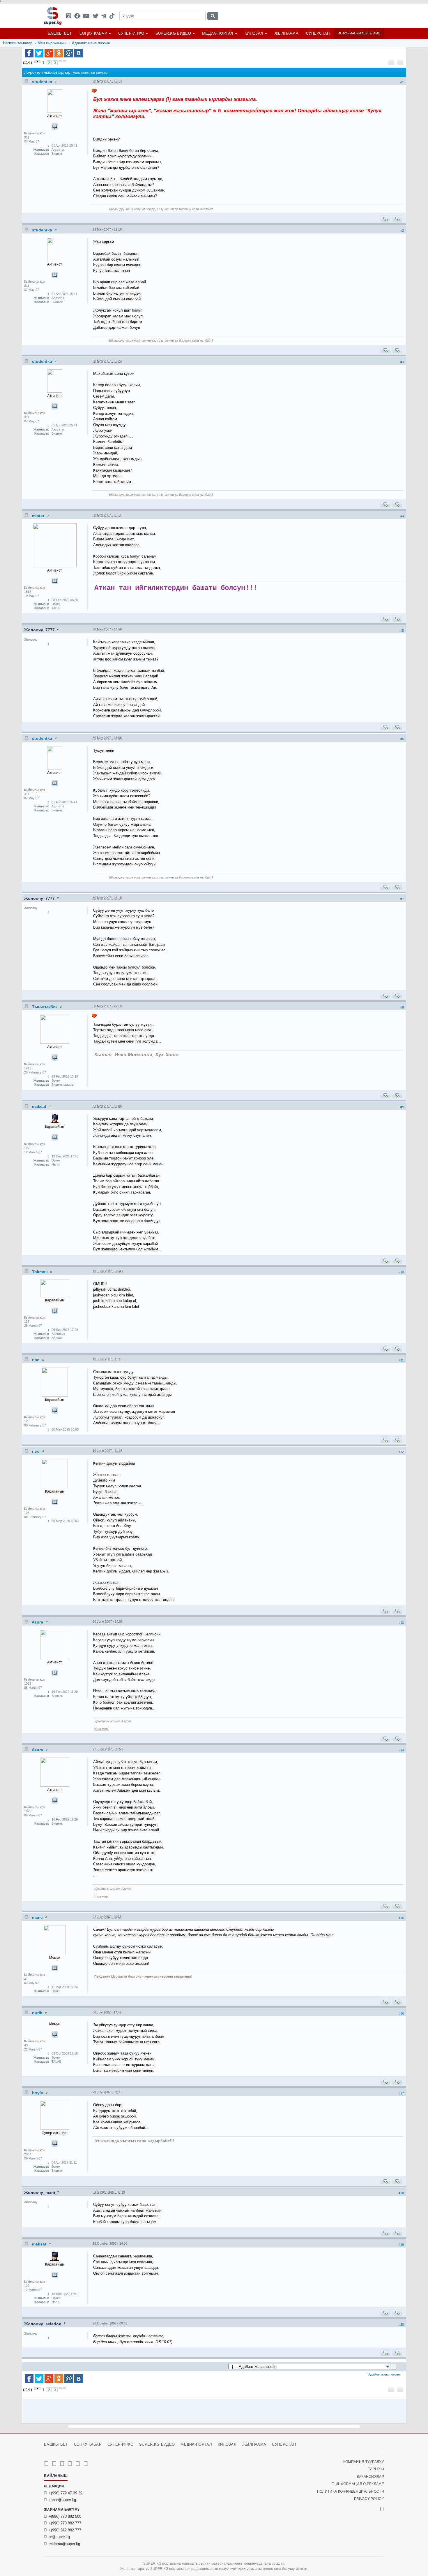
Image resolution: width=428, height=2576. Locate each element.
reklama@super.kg (64, 2544)
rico (36, 1360)
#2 (402, 231)
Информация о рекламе (359, 33)
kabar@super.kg (62, 2500)
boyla (38, 2093)
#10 (401, 1272)
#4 (402, 516)
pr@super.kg (59, 2537)
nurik (38, 2013)
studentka (43, 82)
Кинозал (254, 33)
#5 (402, 630)
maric (38, 1917)
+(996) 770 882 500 (65, 2516)
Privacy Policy (369, 2499)
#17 (401, 2093)
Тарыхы (376, 2469)
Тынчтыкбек (45, 1007)
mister (39, 516)
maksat (40, 1106)
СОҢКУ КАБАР (93, 33)
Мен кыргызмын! (52, 43)
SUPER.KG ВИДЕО (173, 33)
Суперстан (318, 33)
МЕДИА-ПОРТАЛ (218, 33)
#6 (402, 739)
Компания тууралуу (364, 2462)
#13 (401, 1623)
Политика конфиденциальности (351, 2491)
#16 (401, 2013)
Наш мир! (101, 1729)
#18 (401, 2193)
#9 (402, 1107)
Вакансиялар (370, 2477)
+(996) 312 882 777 (65, 2530)
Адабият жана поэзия (91, 43)
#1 (402, 82)
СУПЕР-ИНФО (131, 33)
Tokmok (40, 1272)
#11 (401, 1360)
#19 (401, 2245)
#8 (402, 1007)
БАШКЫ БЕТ (60, 33)
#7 (402, 899)
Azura (38, 1622)
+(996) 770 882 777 (65, 2523)
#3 (402, 362)
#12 (401, 1452)
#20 (401, 2324)
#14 (401, 1750)
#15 (401, 1918)
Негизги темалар (18, 43)
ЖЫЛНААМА (286, 33)
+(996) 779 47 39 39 (66, 2493)
